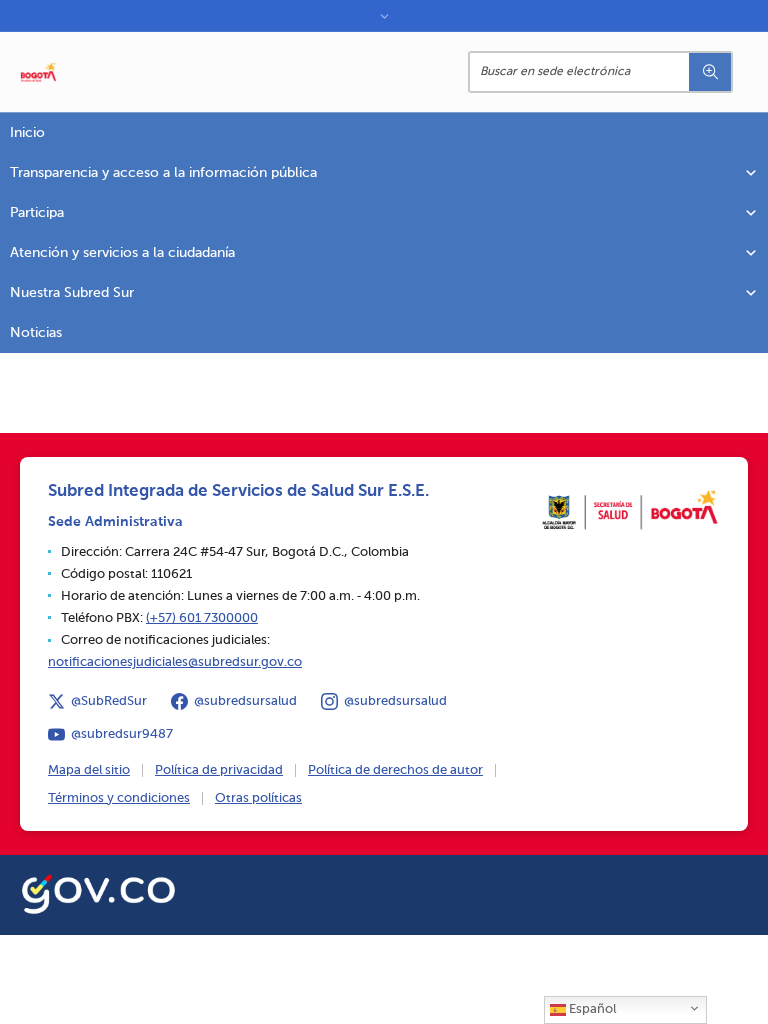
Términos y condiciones (119, 798)
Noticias (36, 333)
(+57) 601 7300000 (202, 618)
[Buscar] (710, 72)
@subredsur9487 (122, 734)
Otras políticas (258, 798)
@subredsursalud (245, 701)
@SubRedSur (109, 701)
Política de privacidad (219, 770)
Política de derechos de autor (395, 770)
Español (591, 1009)
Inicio (27, 133)
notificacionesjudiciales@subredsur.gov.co (175, 662)
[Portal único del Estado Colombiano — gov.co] (98, 891)
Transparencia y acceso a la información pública (163, 173)
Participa (37, 213)
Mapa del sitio (89, 770)
